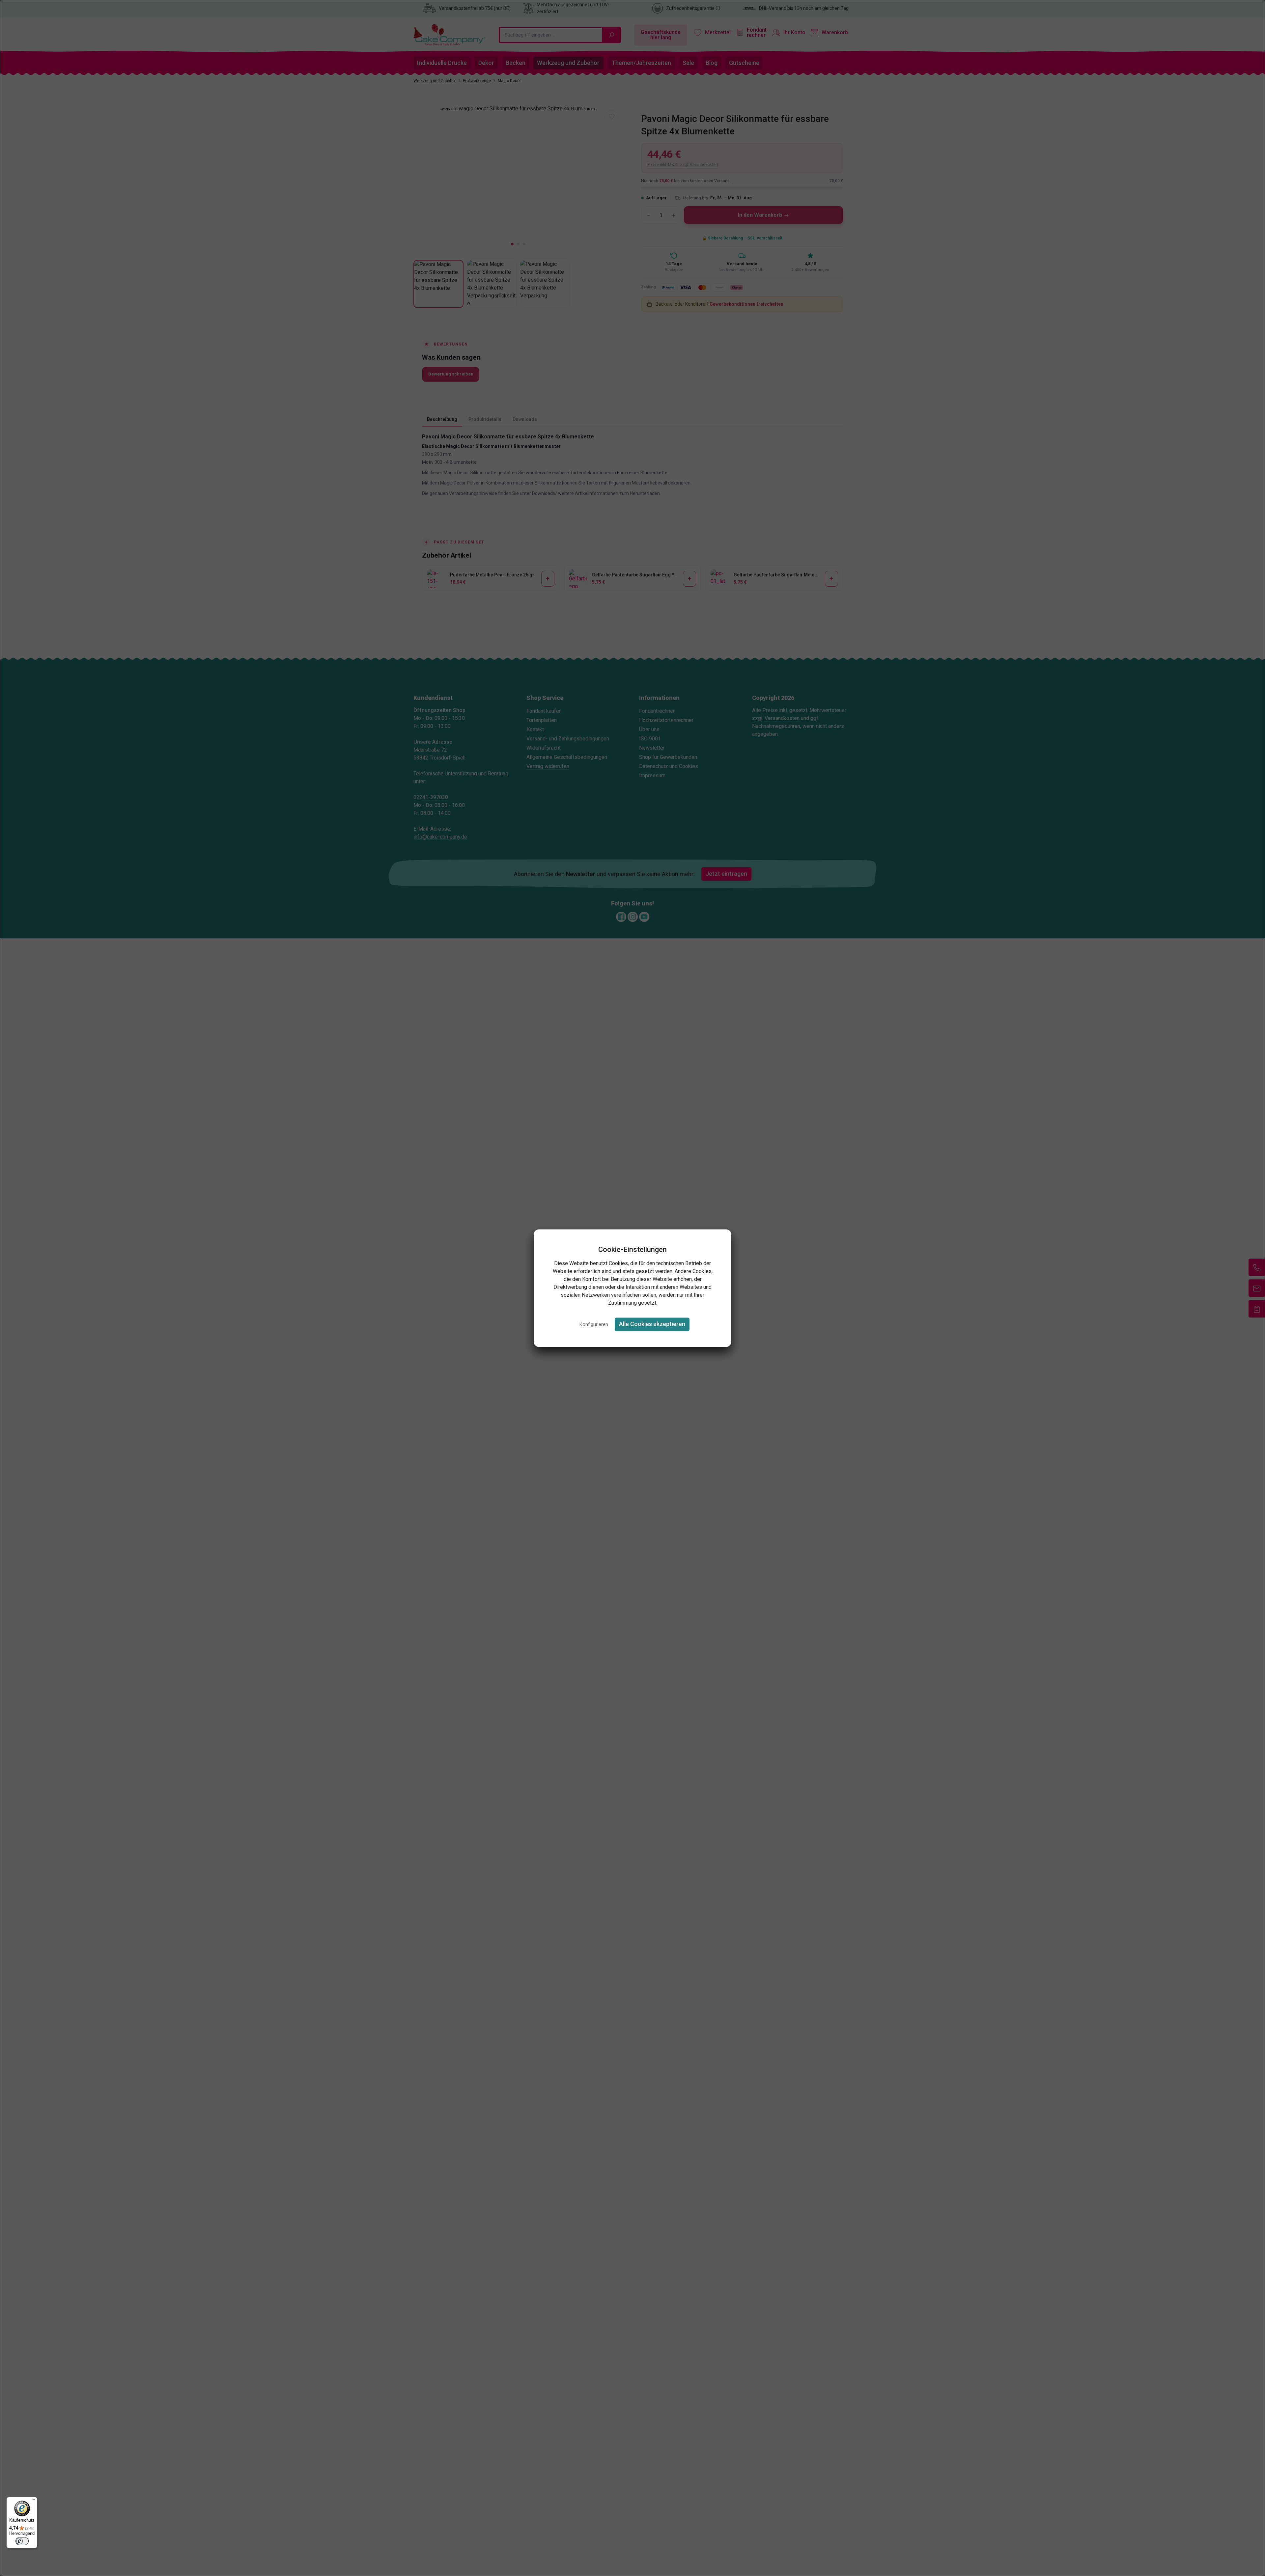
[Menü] (33, 2501)
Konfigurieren (594, 1325)
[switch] (22, 2541)
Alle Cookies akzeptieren (652, 1324)
